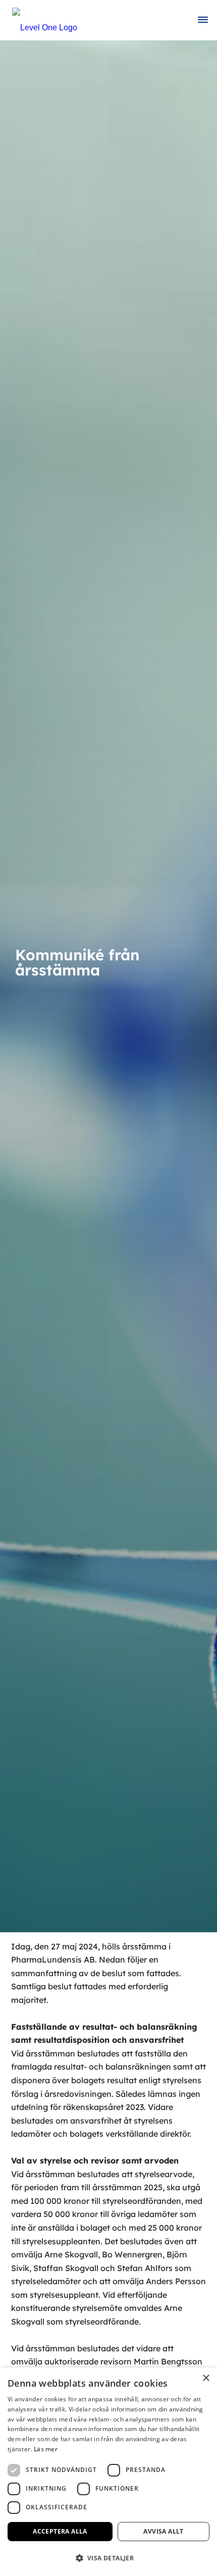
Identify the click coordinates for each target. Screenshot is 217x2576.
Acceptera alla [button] (60, 2531)
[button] (108, 2558)
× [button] (206, 2378)
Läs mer (46, 2449)
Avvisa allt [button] (163, 2531)
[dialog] (108, 2472)
